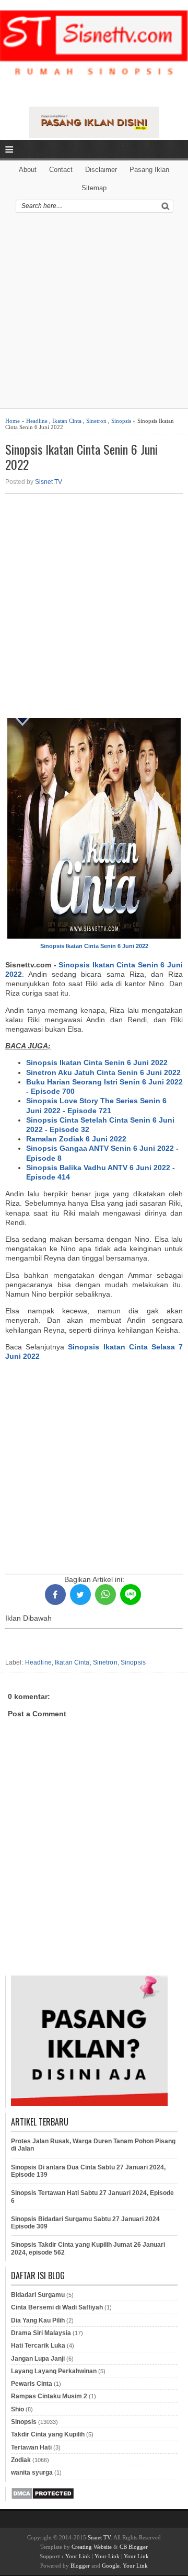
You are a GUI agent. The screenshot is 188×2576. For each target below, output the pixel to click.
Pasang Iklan (149, 170)
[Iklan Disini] (94, 135)
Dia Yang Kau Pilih (38, 2320)
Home (13, 421)
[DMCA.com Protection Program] (43, 2498)
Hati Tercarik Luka (38, 2346)
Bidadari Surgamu (38, 2295)
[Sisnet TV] (94, 52)
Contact (61, 170)
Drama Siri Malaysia (41, 2333)
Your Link (78, 2556)
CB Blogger (134, 2547)
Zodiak (21, 2460)
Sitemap (94, 188)
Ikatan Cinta (67, 421)
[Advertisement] (94, 314)
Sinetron (96, 421)
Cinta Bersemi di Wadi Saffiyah (57, 2307)
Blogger (80, 2566)
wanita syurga (32, 2473)
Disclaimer (101, 170)
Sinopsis (121, 421)
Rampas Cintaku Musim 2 (49, 2396)
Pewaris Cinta (32, 2384)
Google (111, 2566)
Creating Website (92, 2547)
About (28, 170)
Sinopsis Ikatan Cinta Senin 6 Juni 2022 (81, 457)
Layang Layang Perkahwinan (54, 2371)
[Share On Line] (131, 1595)
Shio (17, 2409)
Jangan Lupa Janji (38, 2359)
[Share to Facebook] (55, 1595)
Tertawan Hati (31, 2447)
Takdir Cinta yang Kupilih (48, 2434)
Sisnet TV (49, 482)
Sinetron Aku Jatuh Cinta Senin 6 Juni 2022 (103, 1072)
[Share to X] (80, 1595)
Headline (37, 421)
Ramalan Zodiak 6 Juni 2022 (76, 1139)
